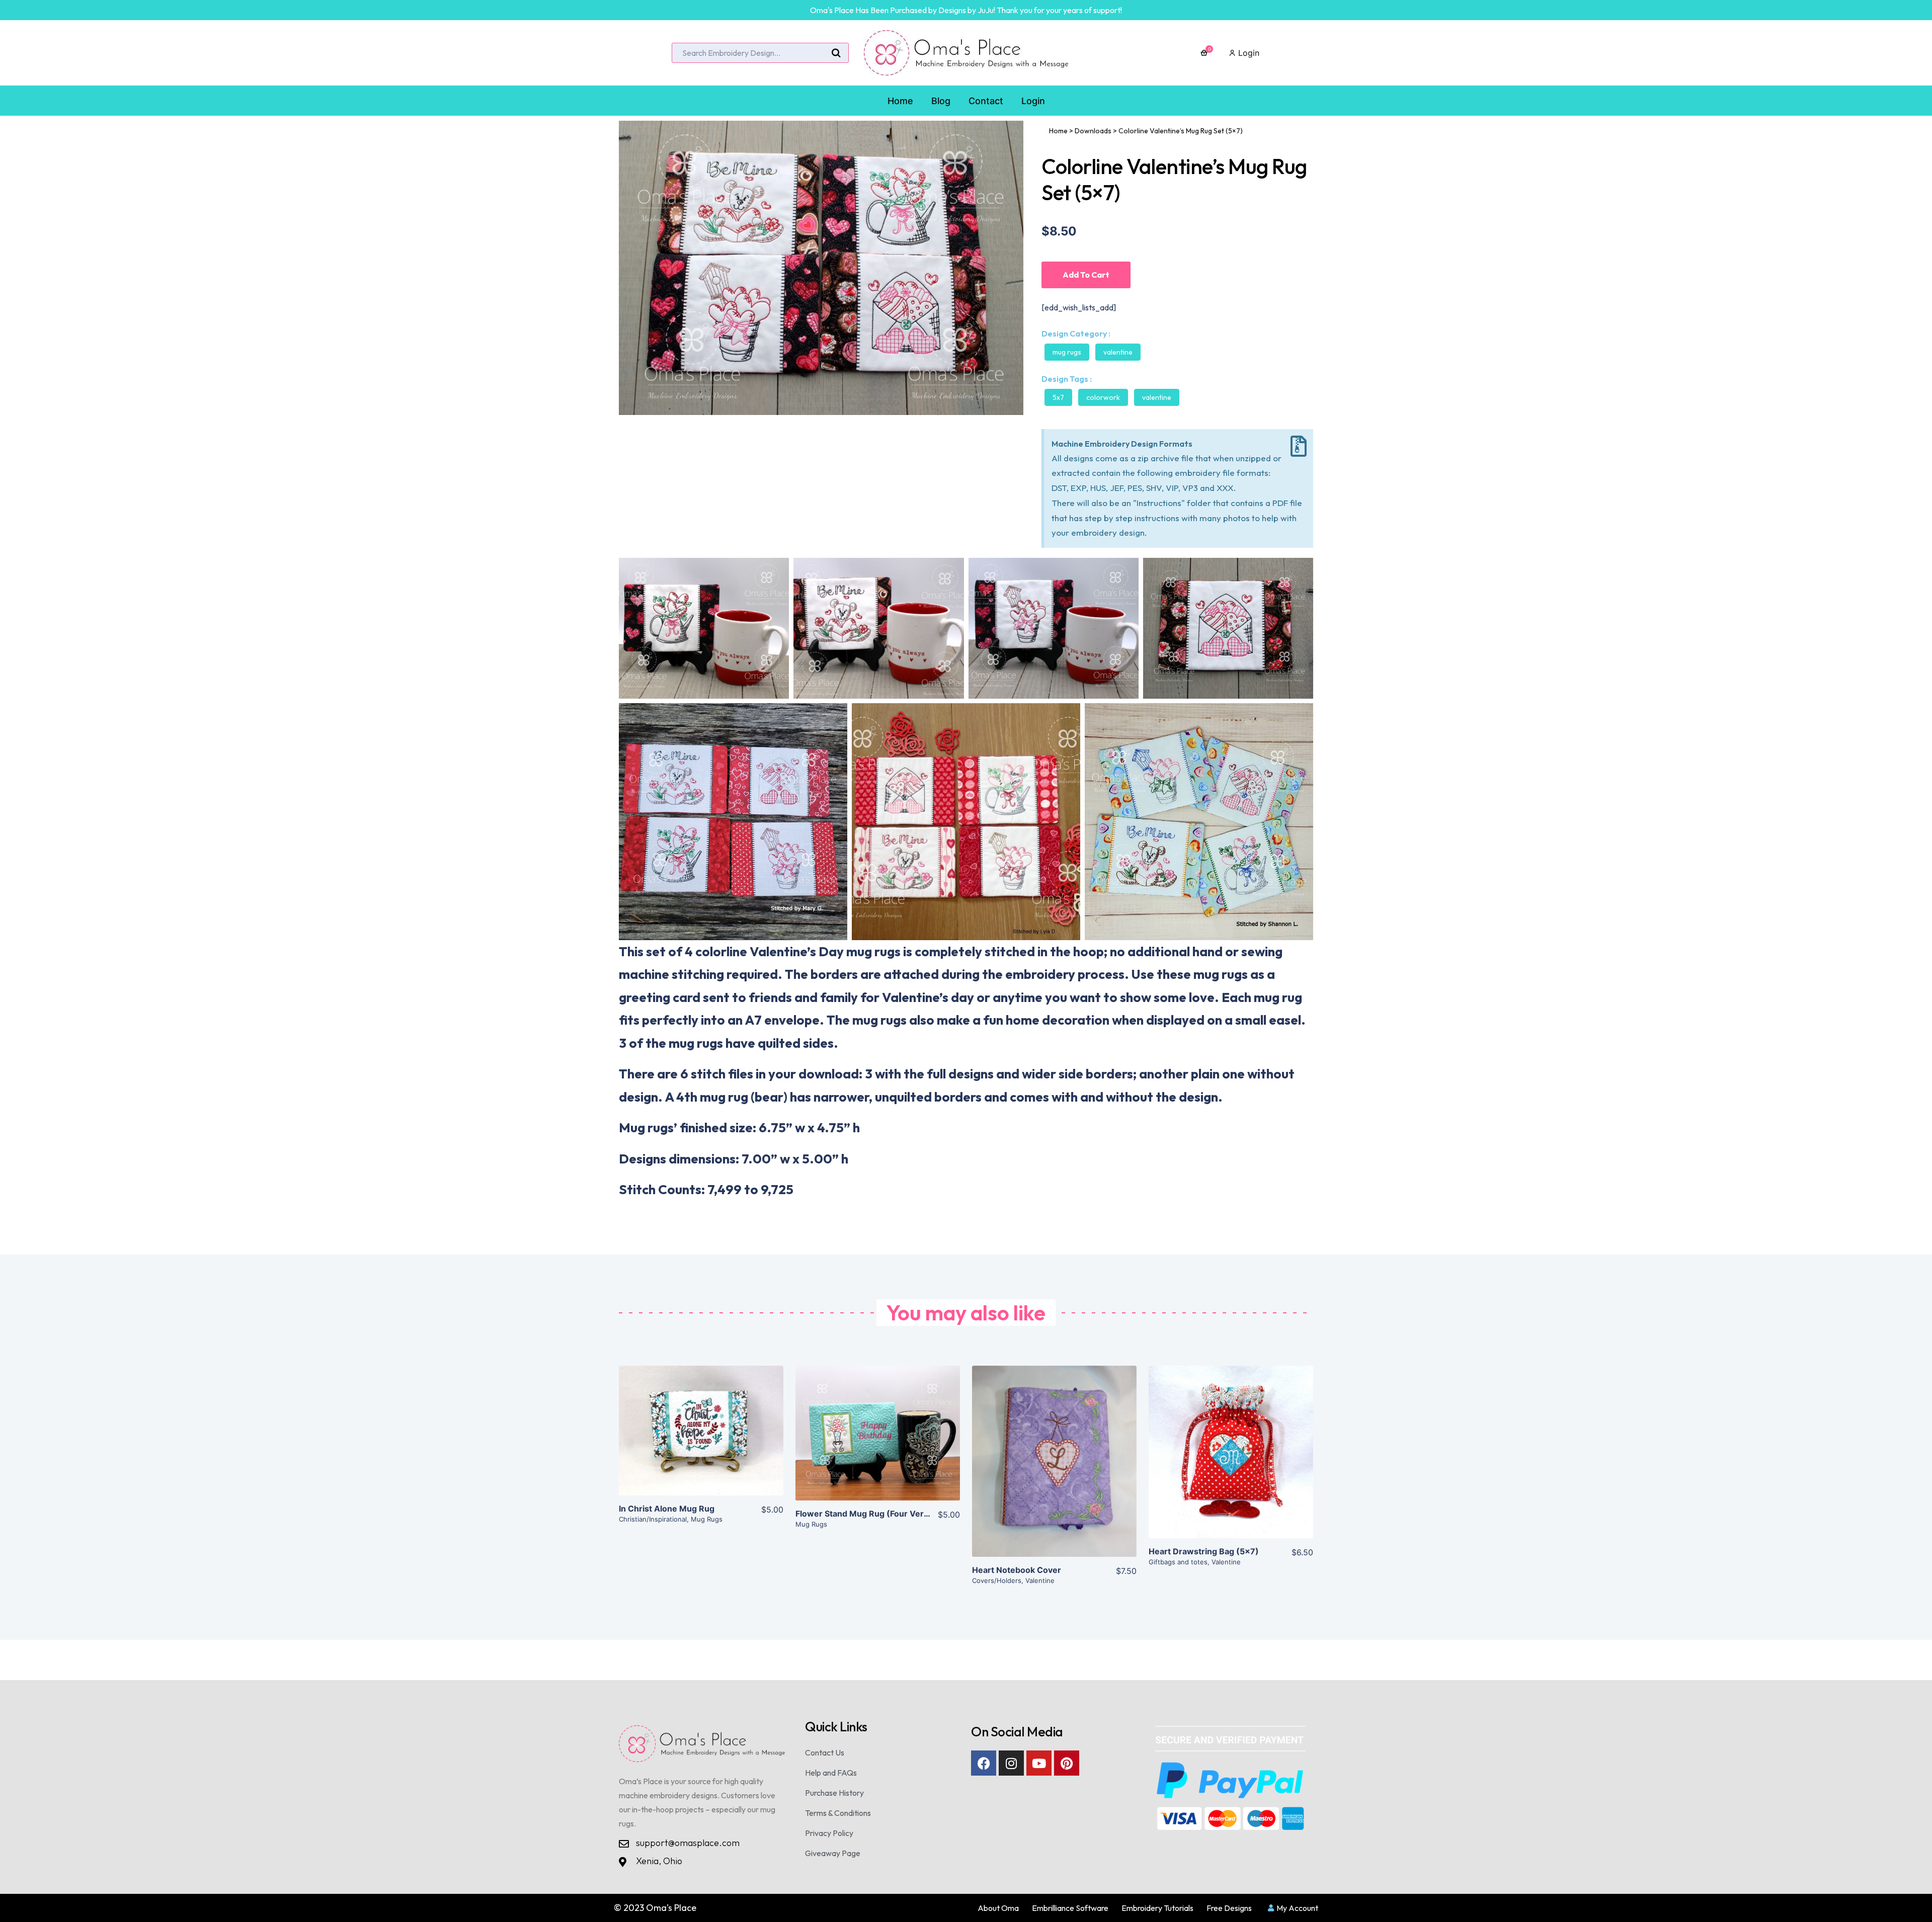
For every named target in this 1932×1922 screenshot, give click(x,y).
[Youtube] (1039, 1763)
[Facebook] (984, 1763)
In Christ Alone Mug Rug (667, 1509)
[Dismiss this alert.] (1299, 446)
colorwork (1103, 397)
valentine (1157, 397)
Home (1058, 131)
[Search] (836, 53)
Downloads (1093, 131)
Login (1247, 53)
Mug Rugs (1067, 352)
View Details (701, 1439)
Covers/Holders (997, 1580)
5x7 (1058, 397)
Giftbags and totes (1178, 1562)
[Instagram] (1011, 1763)
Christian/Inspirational (653, 1519)
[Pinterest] (1067, 1763)
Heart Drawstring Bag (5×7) (1204, 1551)
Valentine (1118, 352)
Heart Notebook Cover (1017, 1570)
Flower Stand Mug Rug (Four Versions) (872, 1514)
